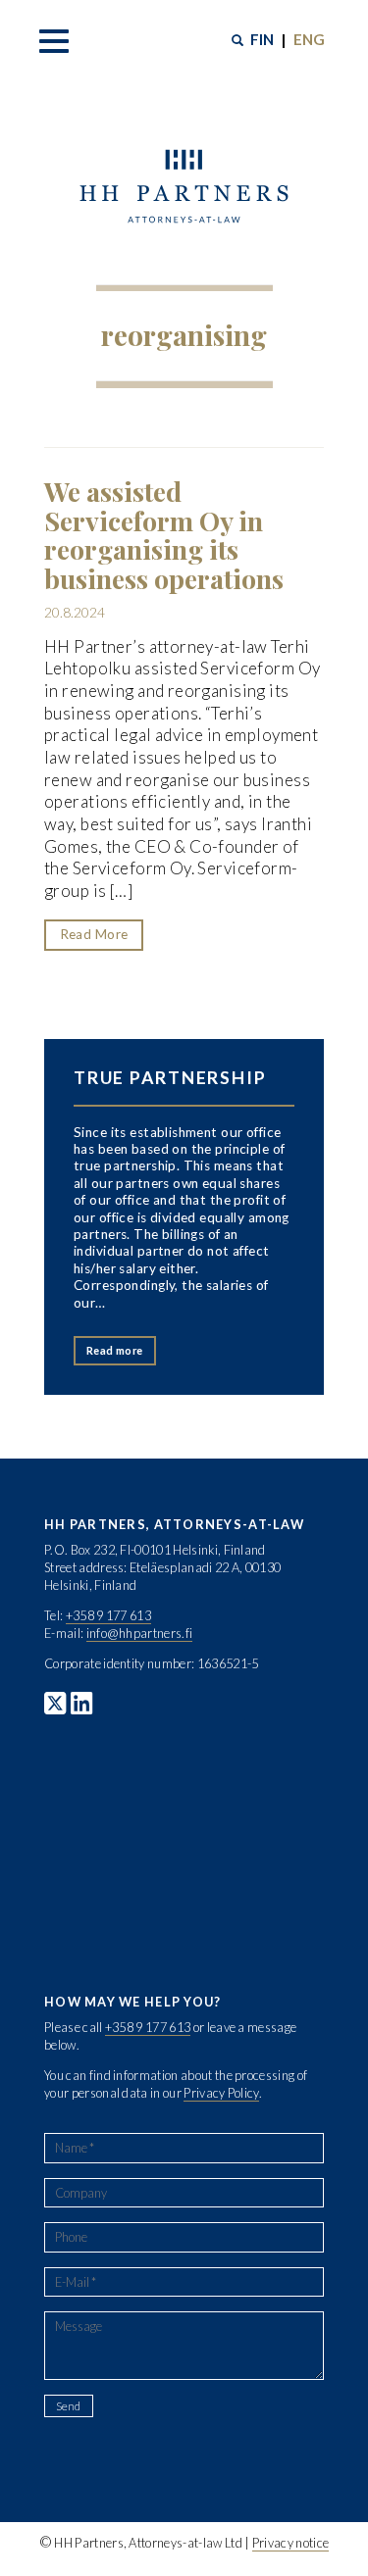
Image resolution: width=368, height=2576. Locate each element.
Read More (94, 934)
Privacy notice (290, 2543)
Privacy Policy (221, 2093)
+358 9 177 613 (108, 1615)
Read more (115, 1350)
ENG (309, 39)
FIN (262, 39)
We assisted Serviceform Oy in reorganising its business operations (164, 535)
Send (68, 2406)
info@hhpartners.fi (140, 1633)
